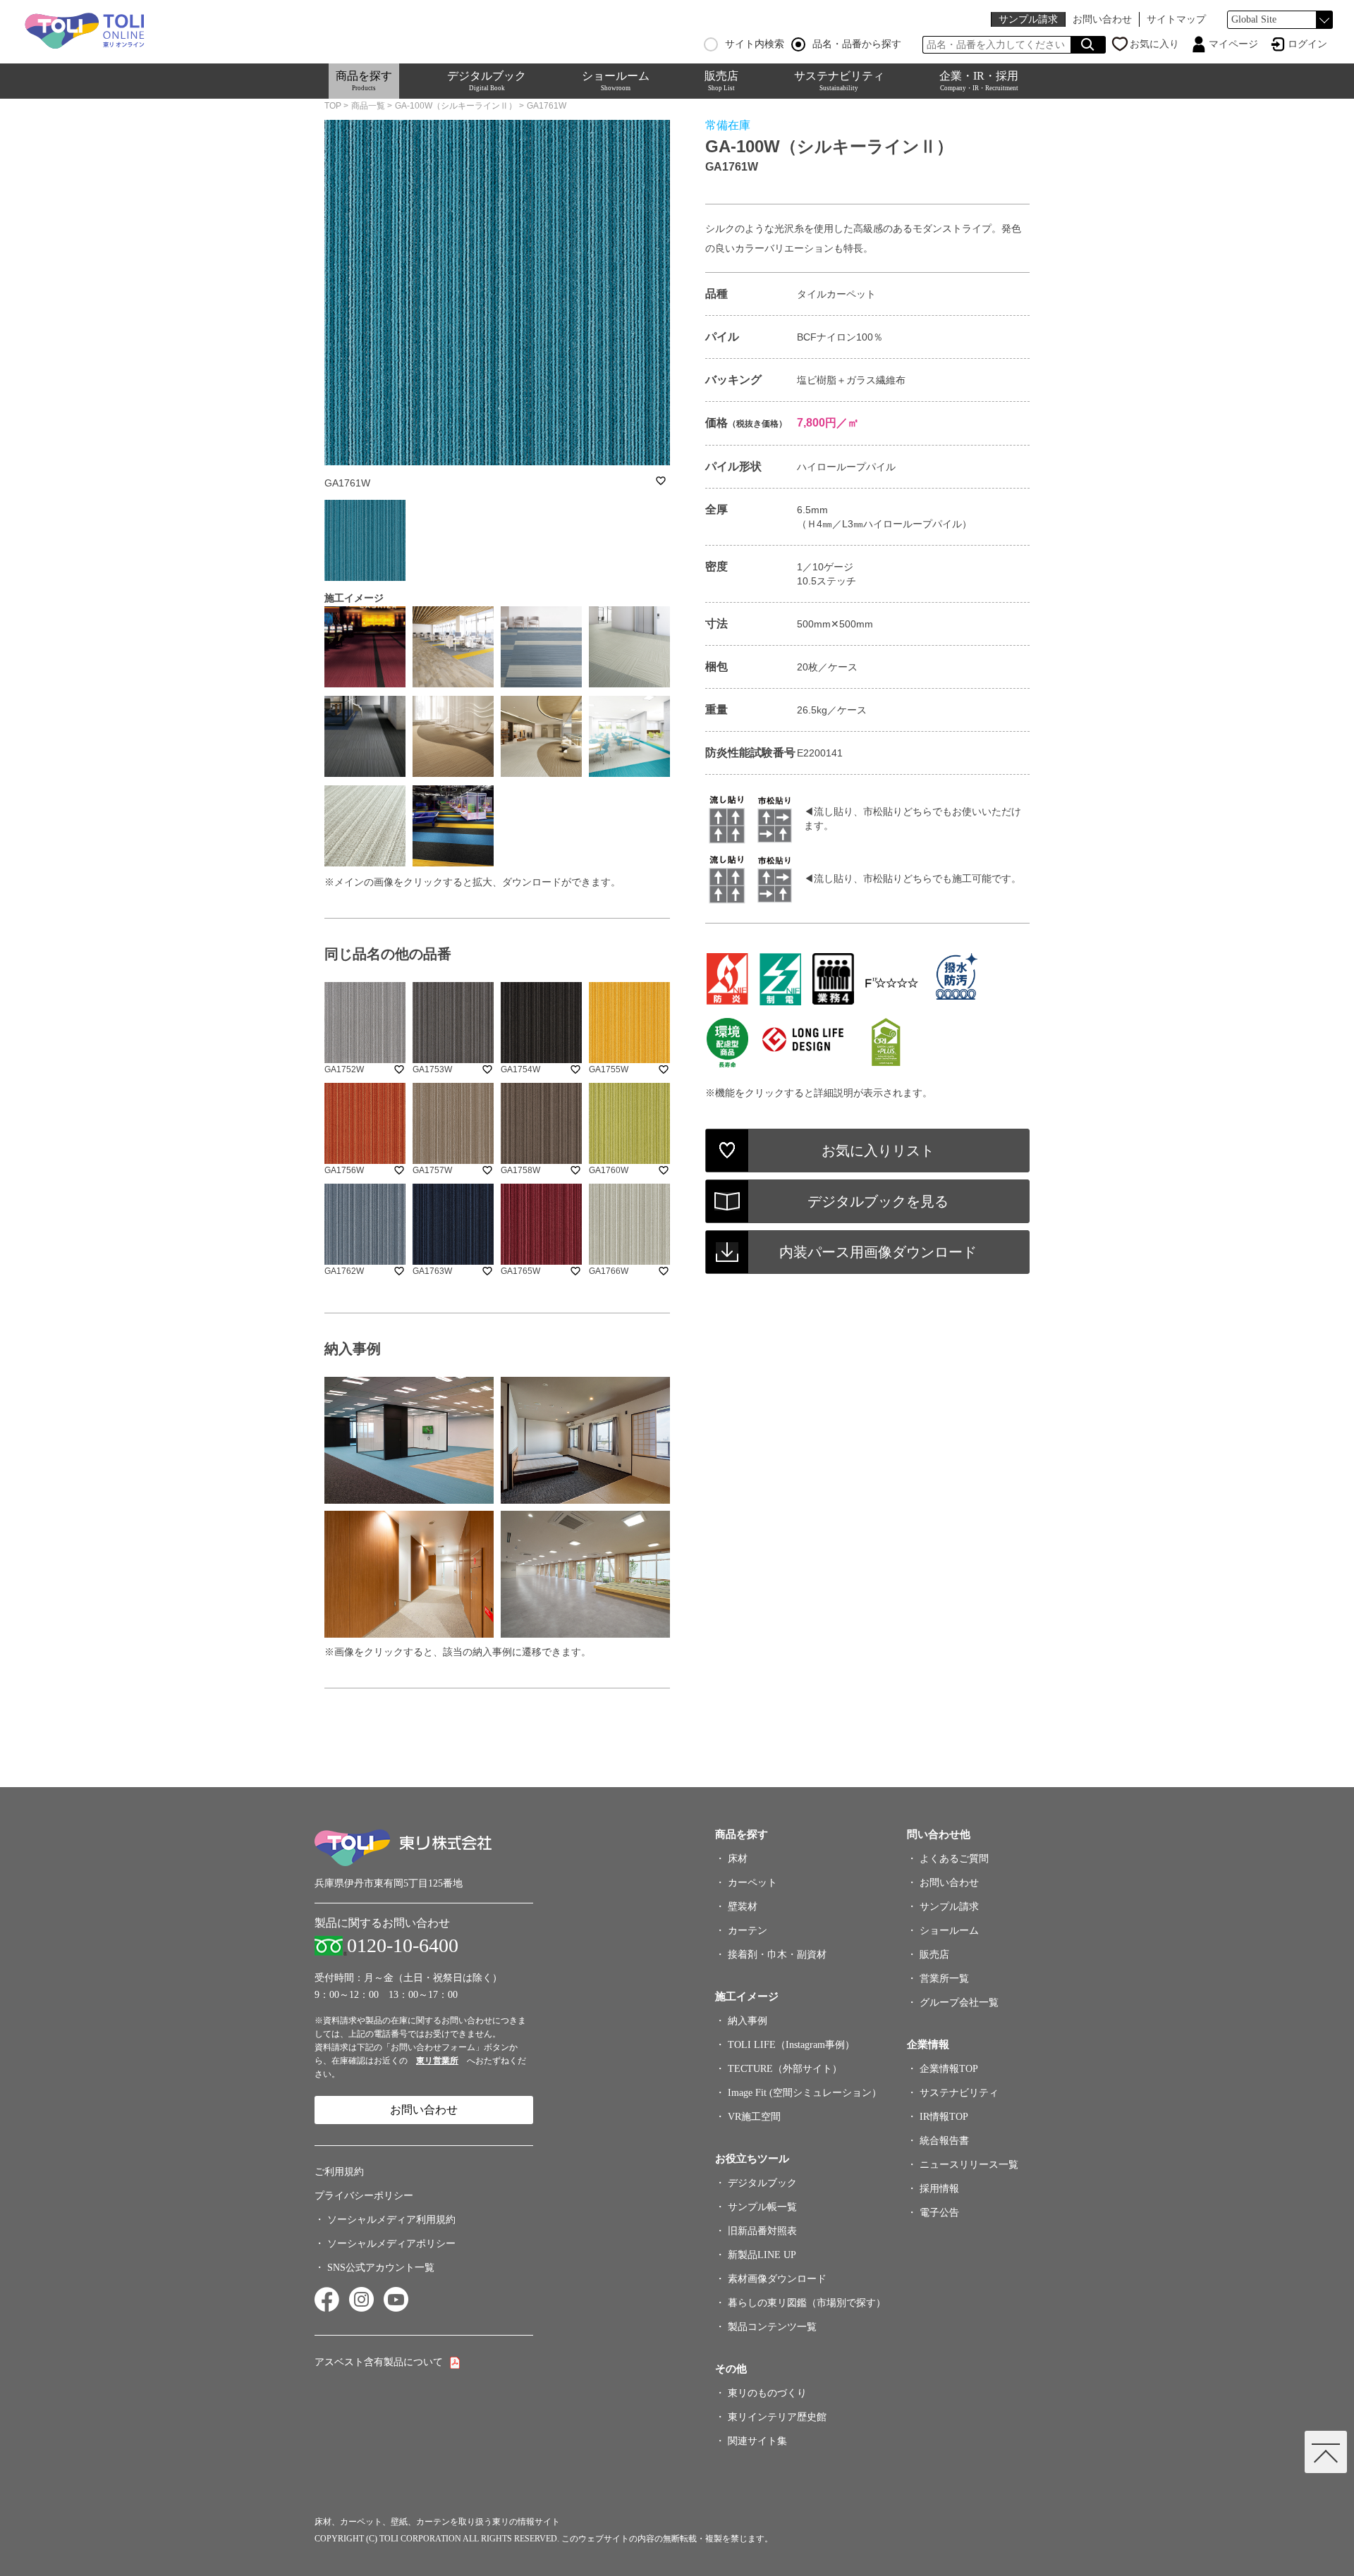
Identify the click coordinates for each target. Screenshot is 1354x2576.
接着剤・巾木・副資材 (777, 1955)
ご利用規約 (339, 2172)
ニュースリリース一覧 (969, 2165)
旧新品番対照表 (762, 2231)
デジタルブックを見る (878, 1201)
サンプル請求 (1028, 19)
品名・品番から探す (857, 44)
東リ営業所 (437, 2061)
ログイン (1307, 44)
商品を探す (364, 81)
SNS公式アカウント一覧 (381, 2268)
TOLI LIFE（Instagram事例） (791, 2045)
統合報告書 (944, 2141)
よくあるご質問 (954, 1859)
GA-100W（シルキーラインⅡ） (456, 106)
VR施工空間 (754, 2117)
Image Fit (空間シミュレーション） (805, 2093)
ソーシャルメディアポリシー (391, 2244)
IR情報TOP (944, 2117)
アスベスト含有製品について (379, 2362)
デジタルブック (487, 81)
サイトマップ (1176, 19)
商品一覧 (368, 106)
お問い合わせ (1102, 19)
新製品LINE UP (762, 2255)
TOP (333, 106)
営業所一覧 (944, 1979)
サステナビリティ (839, 81)
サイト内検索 (755, 44)
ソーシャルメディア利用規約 (391, 2220)
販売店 (721, 81)
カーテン (748, 1931)
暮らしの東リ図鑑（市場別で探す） (807, 2303)
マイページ (1233, 44)
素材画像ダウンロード (777, 2279)
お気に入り (1154, 44)
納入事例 (748, 2021)
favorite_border (661, 481)
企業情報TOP (949, 2069)
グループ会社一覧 (959, 2002)
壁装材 (743, 1907)
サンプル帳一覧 (762, 2207)
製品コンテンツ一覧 (772, 2327)
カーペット (752, 1883)
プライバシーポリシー (364, 2196)
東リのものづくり (767, 2393)
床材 (738, 1859)
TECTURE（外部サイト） (785, 2069)
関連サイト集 (757, 2441)
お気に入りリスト (878, 1151)
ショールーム (616, 81)
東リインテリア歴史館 (777, 2417)
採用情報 (939, 2189)
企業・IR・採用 (979, 81)
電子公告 (939, 2213)
